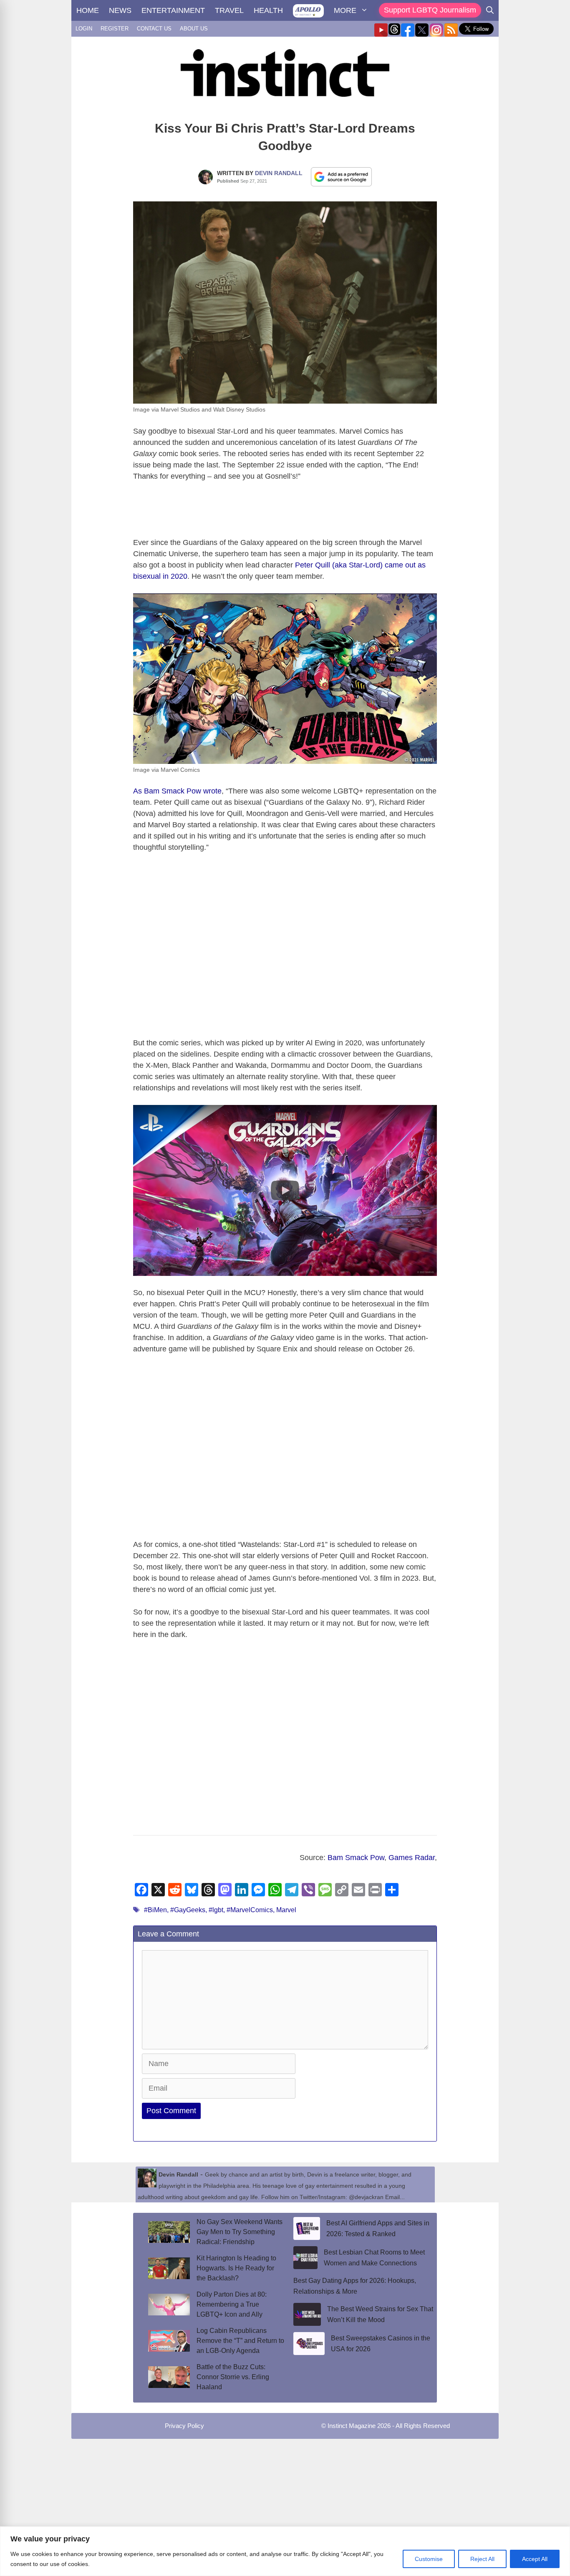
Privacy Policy (184, 2426)
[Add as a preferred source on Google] (341, 176)
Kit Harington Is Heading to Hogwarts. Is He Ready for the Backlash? (236, 2268)
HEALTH (268, 10)
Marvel (286, 1910)
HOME (88, 10)
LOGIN (84, 29)
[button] (285, 1190)
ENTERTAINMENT (173, 10)
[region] (285, 2551)
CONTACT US (154, 29)
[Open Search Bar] (490, 10)
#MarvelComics (250, 1910)
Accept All (535, 2559)
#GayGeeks (188, 1910)
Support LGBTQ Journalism (430, 10)
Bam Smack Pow (356, 1858)
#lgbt (216, 1910)
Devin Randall (279, 173)
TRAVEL (229, 10)
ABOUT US (194, 29)
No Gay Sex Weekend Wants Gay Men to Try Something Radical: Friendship (240, 2232)
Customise (429, 2559)
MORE (345, 10)
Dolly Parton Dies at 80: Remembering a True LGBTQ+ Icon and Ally (232, 2304)
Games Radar (412, 1858)
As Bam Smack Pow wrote (177, 791)
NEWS (120, 10)
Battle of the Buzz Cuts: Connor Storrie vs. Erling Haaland (233, 2377)
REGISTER (115, 29)
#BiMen (155, 1910)
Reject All (482, 2559)
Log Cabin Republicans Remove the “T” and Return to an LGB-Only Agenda (240, 2341)
